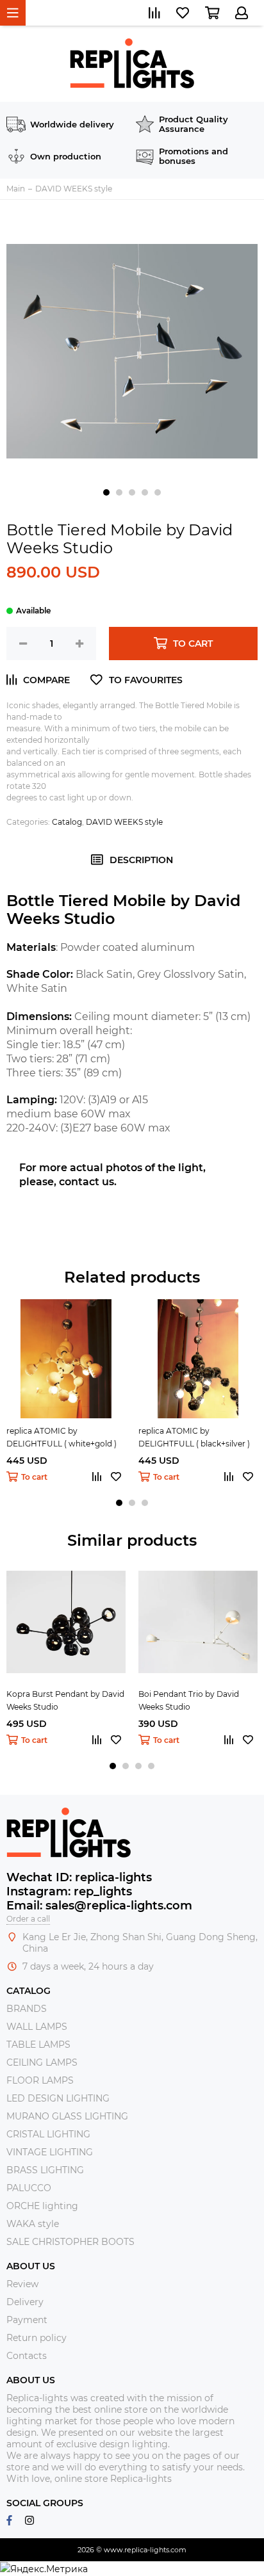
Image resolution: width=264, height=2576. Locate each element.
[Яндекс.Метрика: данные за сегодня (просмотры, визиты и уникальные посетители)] (44, 2569)
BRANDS (27, 2009)
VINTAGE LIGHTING (50, 2152)
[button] (106, 492)
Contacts (27, 2356)
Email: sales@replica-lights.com (99, 1906)
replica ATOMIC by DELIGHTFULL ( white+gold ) (62, 1437)
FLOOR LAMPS (40, 2080)
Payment (27, 2320)
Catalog (67, 822)
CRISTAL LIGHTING (48, 2134)
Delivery (25, 2302)
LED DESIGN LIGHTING (58, 2098)
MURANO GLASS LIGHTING (67, 2116)
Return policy (37, 2338)
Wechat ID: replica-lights (79, 1877)
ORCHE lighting (42, 2206)
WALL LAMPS (37, 2027)
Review (22, 2284)
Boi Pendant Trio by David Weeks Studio (189, 1700)
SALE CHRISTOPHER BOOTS (70, 2242)
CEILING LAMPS (42, 2062)
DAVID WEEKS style (124, 822)
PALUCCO (29, 2188)
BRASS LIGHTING (45, 2170)
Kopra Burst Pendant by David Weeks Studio (65, 1700)
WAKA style (33, 2224)
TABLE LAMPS (38, 2045)
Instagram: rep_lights (69, 1891)
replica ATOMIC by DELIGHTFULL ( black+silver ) (194, 1437)
